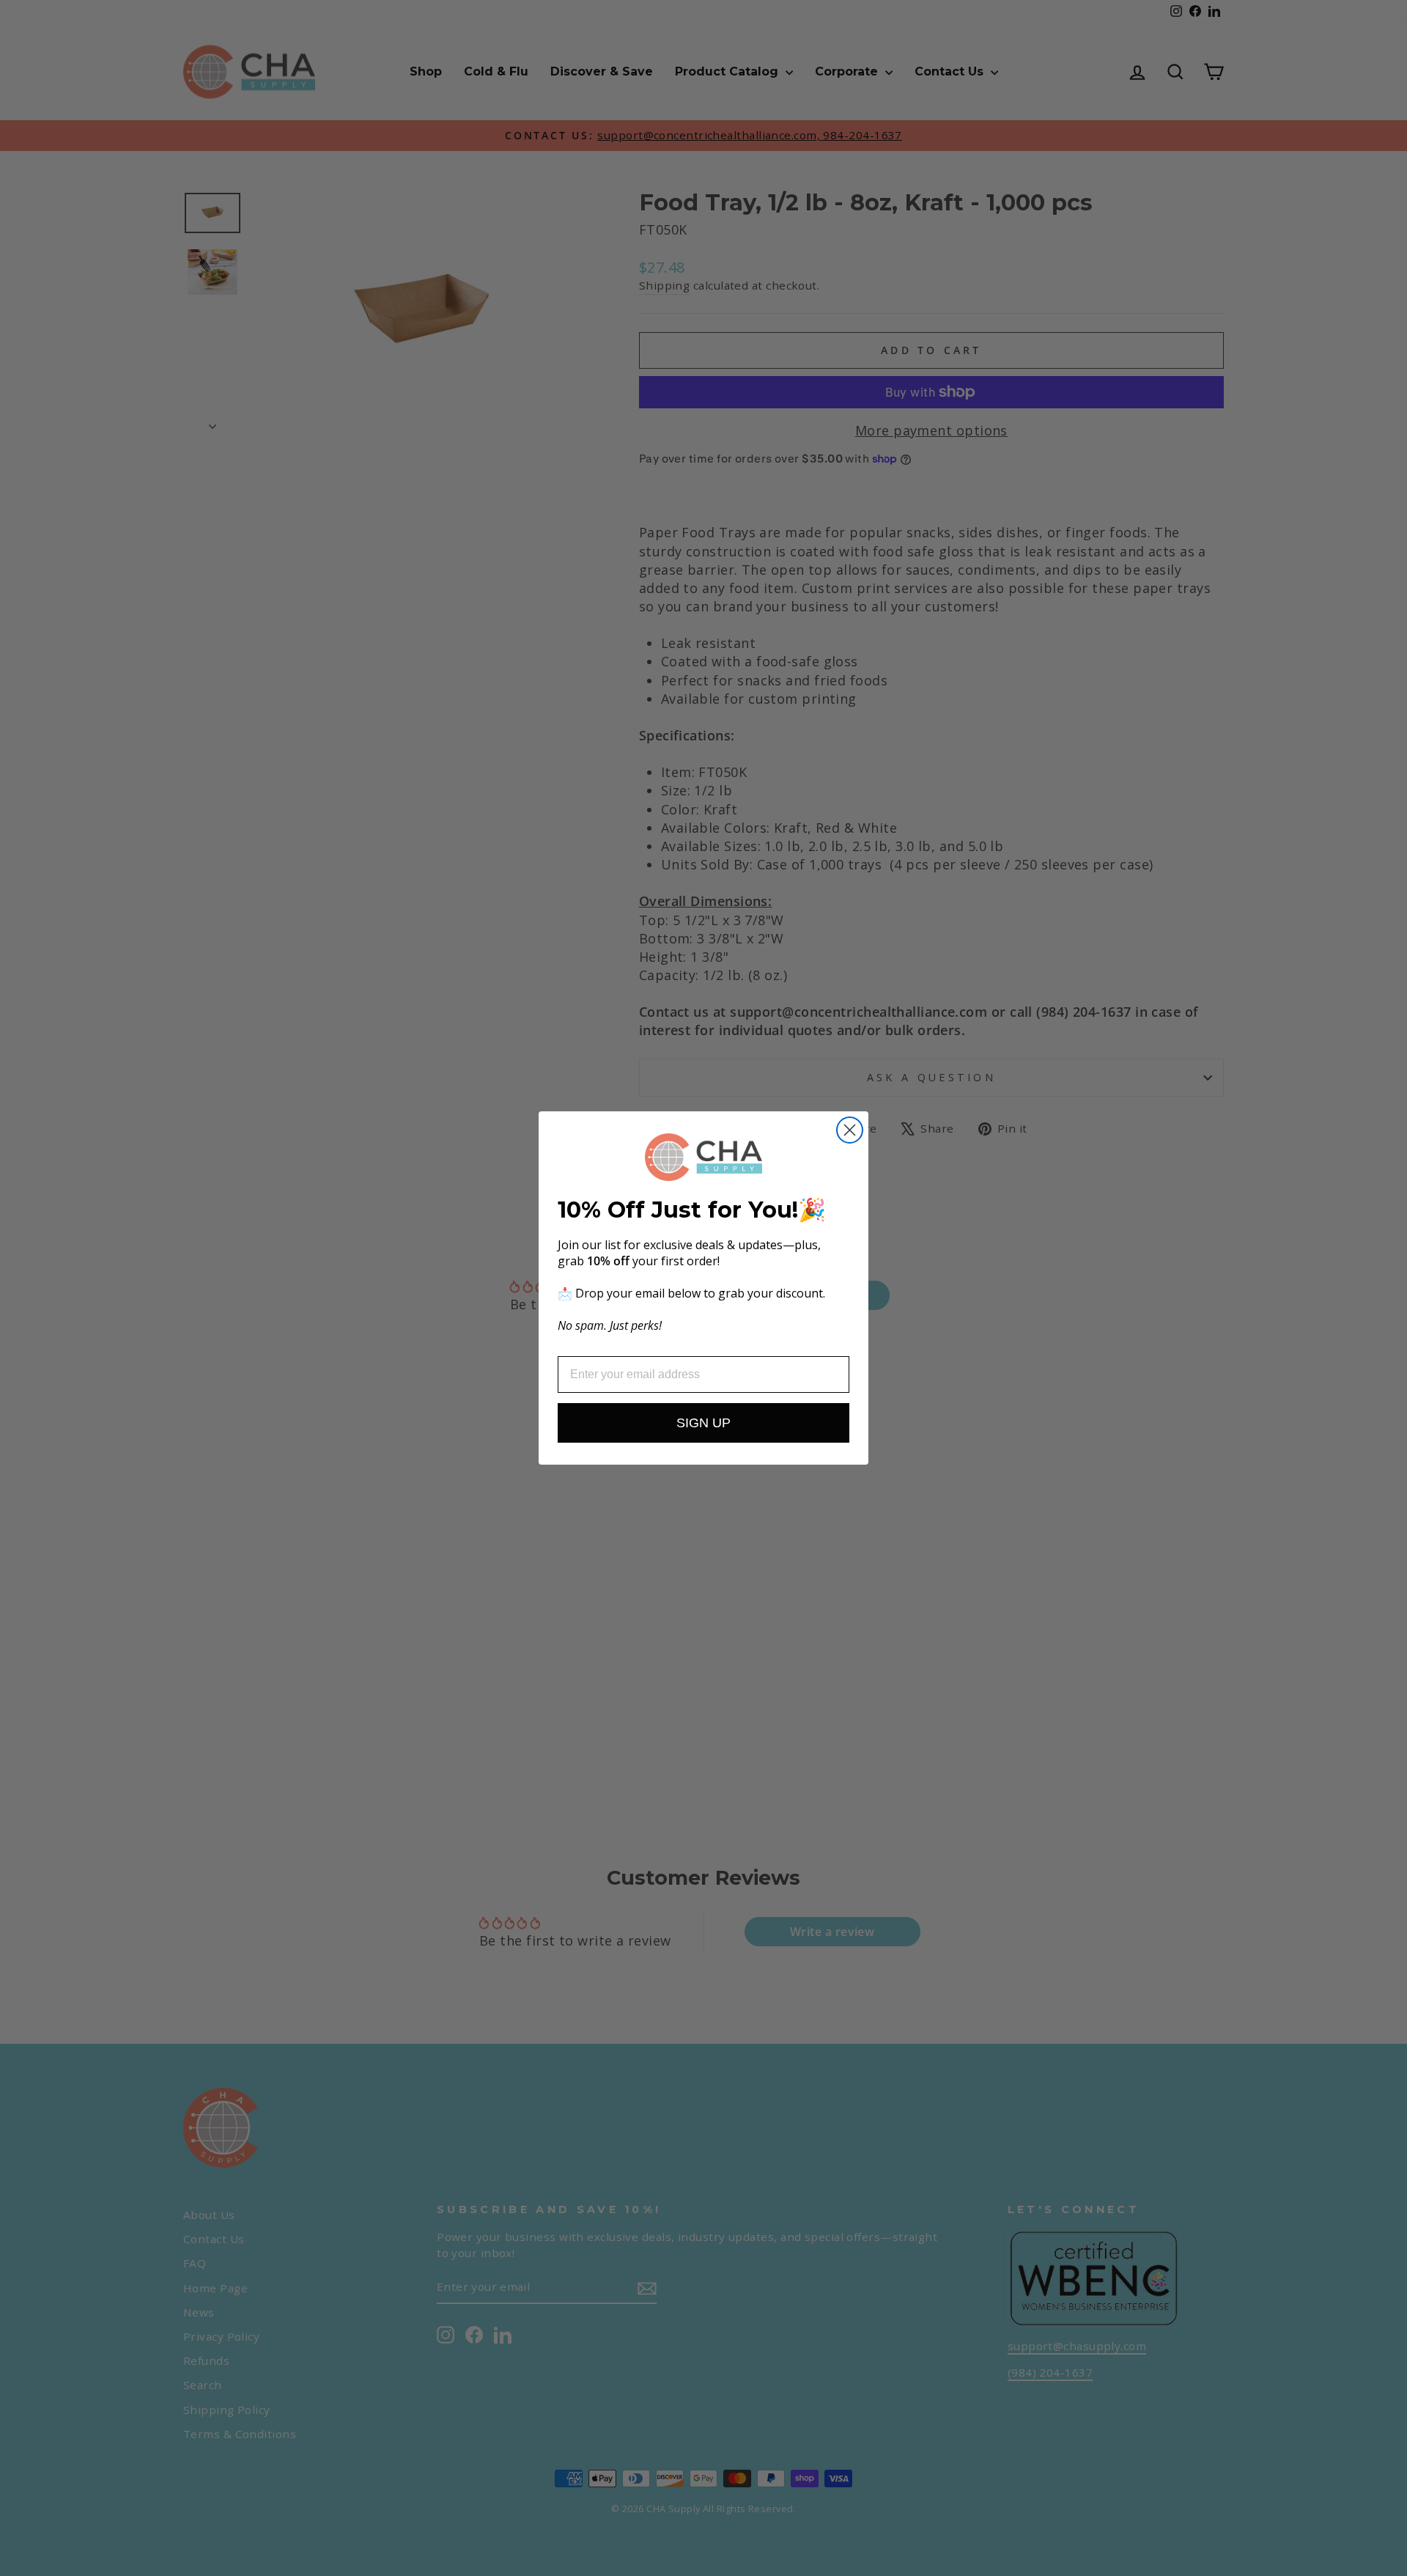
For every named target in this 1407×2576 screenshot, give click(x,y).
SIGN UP (703, 1423)
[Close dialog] (850, 1130)
